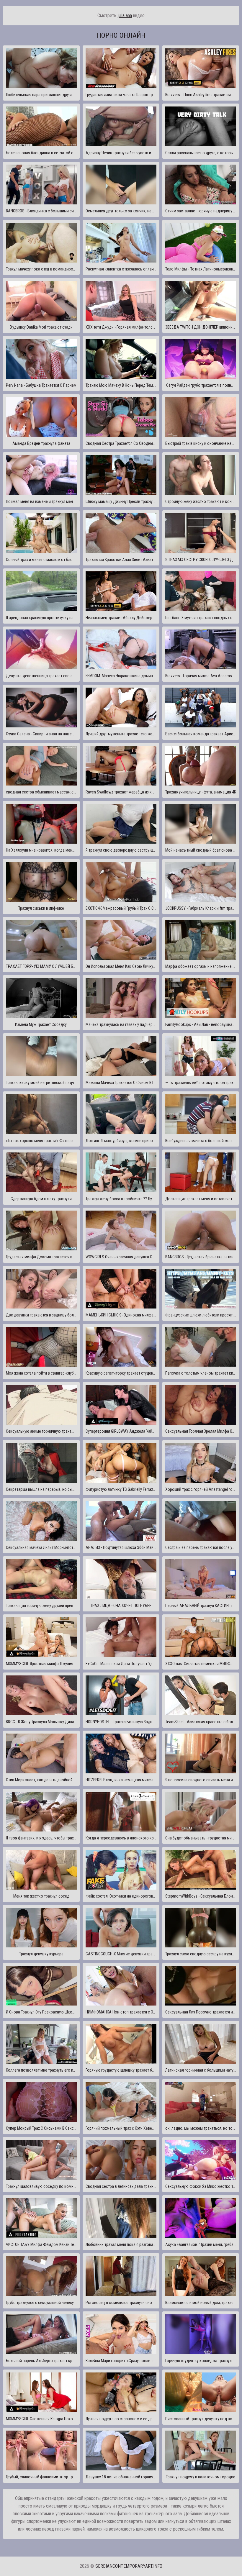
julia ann (125, 15)
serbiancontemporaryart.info (129, 2566)
